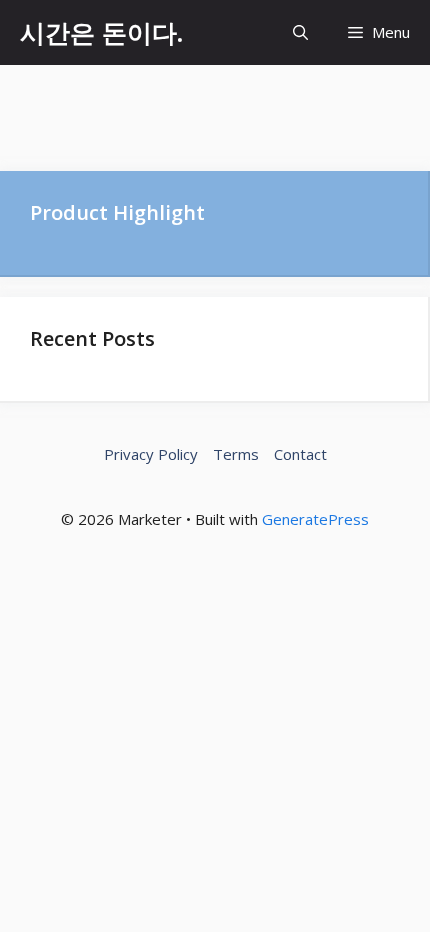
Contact (300, 454)
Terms (236, 454)
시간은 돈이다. (101, 32)
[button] (300, 32)
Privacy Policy (151, 454)
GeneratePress (315, 519)
